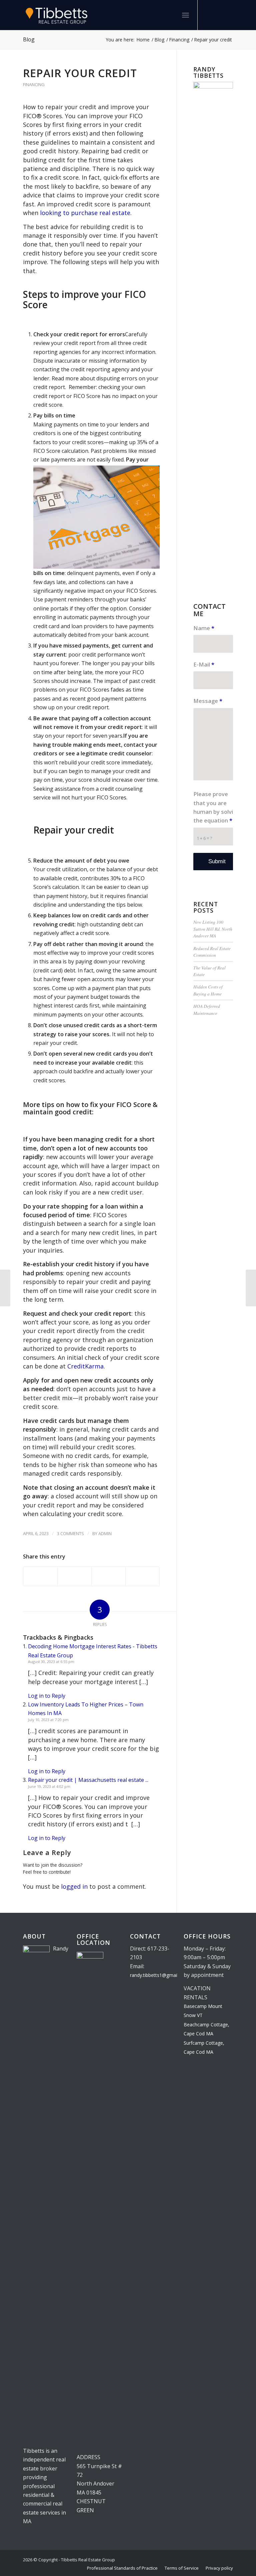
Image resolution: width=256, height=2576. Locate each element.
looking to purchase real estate (85, 213)
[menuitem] (171, 15)
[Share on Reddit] (142, 1576)
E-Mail (204, 664)
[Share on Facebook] (40, 1576)
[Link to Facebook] (218, 15)
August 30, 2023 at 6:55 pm (51, 1662)
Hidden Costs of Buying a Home (208, 990)
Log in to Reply (47, 1696)
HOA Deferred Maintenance (207, 1009)
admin (105, 1533)
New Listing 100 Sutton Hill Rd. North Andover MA (213, 929)
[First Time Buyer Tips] (251, 1288)
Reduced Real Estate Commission (212, 952)
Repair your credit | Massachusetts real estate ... (88, 1780)
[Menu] (185, 15)
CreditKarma (85, 1366)
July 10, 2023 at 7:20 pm (48, 1720)
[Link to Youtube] (228, 15)
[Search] (171, 15)
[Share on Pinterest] (108, 1576)
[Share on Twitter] (74, 1576)
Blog (29, 39)
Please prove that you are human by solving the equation (216, 807)
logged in (74, 1886)
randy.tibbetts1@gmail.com (159, 1975)
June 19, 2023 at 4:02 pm (49, 1786)
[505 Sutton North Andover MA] (5, 1288)
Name (204, 628)
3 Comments (70, 1533)
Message (208, 701)
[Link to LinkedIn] (208, 15)
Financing (34, 84)
